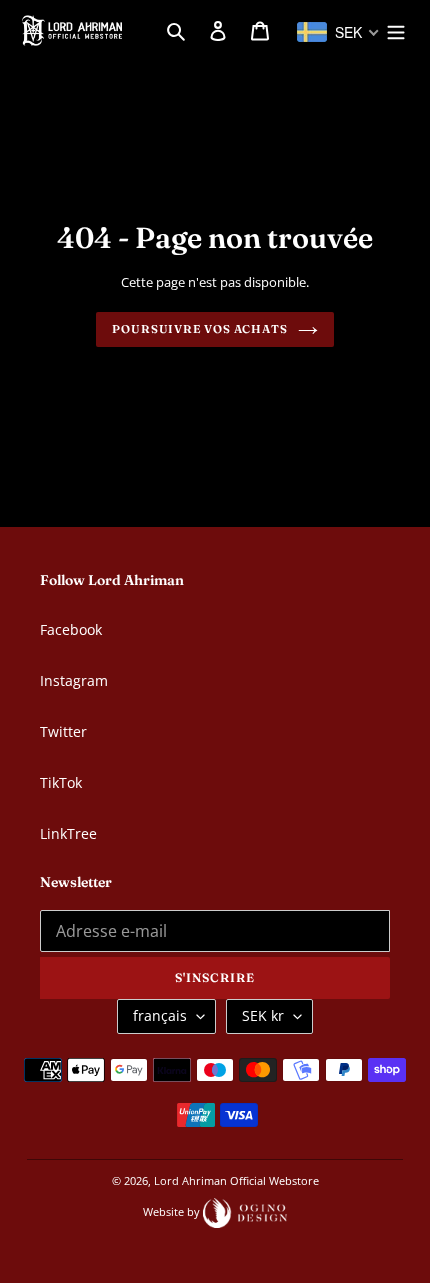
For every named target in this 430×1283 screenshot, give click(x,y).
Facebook (71, 629)
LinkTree (68, 833)
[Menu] (396, 30)
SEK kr (263, 1015)
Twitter (63, 731)
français (160, 1015)
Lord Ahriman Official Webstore (236, 1180)
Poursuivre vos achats (200, 329)
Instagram (74, 680)
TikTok (61, 782)
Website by (173, 1211)
